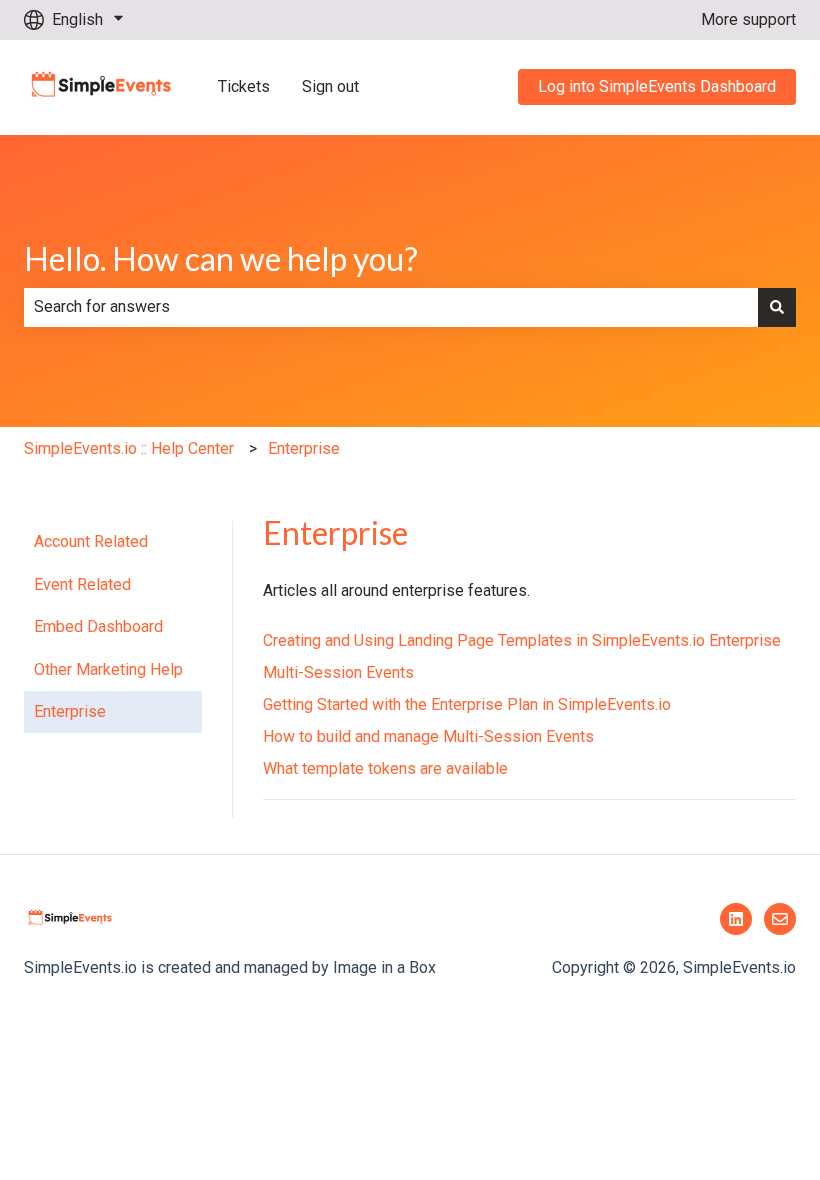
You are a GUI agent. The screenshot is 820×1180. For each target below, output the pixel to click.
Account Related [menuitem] (91, 541)
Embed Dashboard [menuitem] (98, 626)
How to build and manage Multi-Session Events (428, 736)
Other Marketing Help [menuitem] (108, 669)
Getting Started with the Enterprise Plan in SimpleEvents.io (467, 704)
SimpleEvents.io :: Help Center (129, 448)
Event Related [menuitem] (82, 584)
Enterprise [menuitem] (70, 711)
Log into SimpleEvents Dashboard (657, 86)
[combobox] (391, 307)
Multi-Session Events (338, 672)
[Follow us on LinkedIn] (736, 919)
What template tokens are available (385, 768)
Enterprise (304, 448)
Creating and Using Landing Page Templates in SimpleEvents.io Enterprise (522, 640)
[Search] (777, 307)
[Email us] (780, 919)
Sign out (330, 86)
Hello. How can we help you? (221, 258)
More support (748, 19)
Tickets (244, 86)
